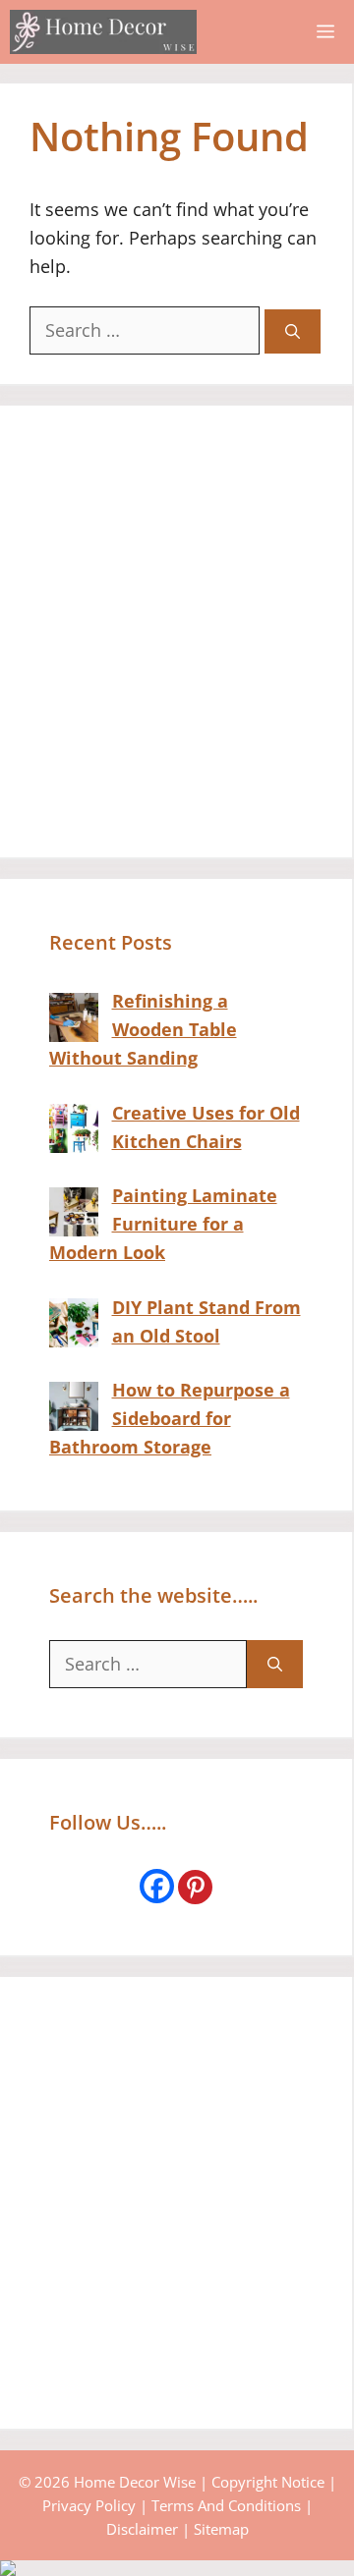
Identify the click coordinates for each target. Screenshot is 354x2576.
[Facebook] (157, 1886)
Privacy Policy (89, 2505)
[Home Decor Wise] (103, 32)
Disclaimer (142, 2529)
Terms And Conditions (226, 2505)
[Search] (293, 331)
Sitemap (221, 2529)
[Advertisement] (177, 631)
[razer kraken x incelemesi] (177, 2568)
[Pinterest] (195, 1887)
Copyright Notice (268, 2482)
